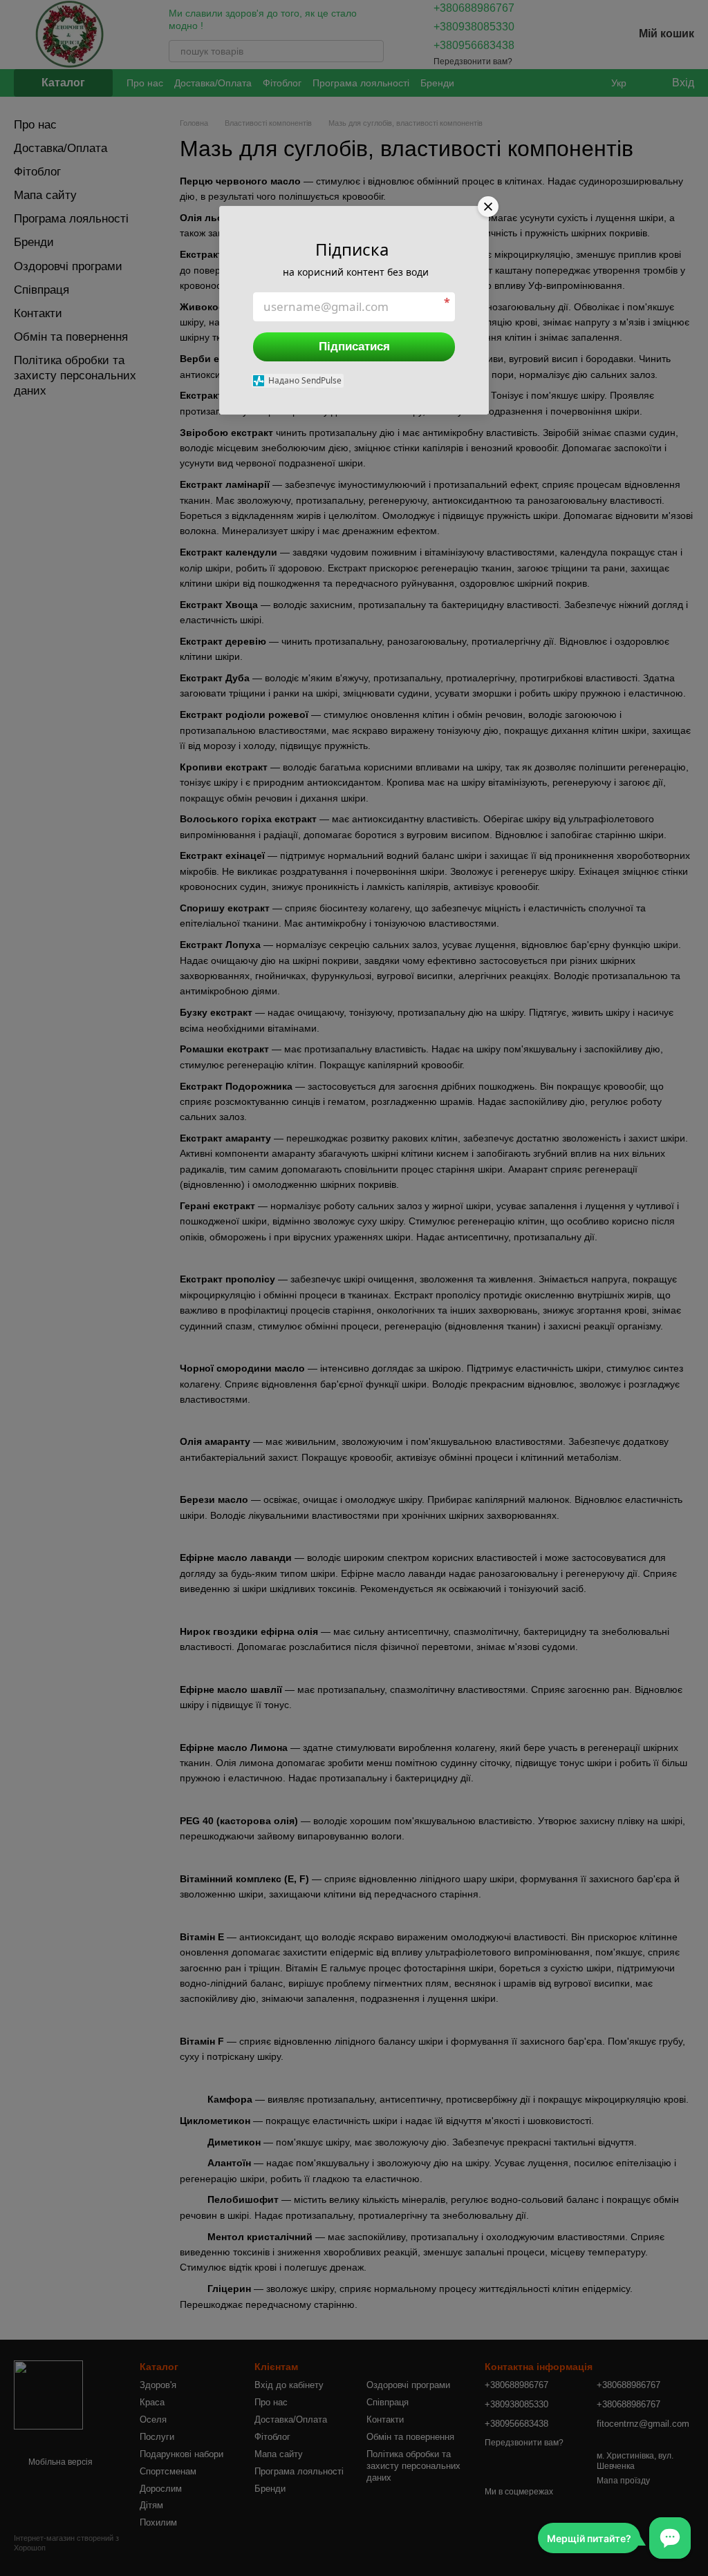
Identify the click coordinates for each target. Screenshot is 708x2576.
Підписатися (354, 347)
